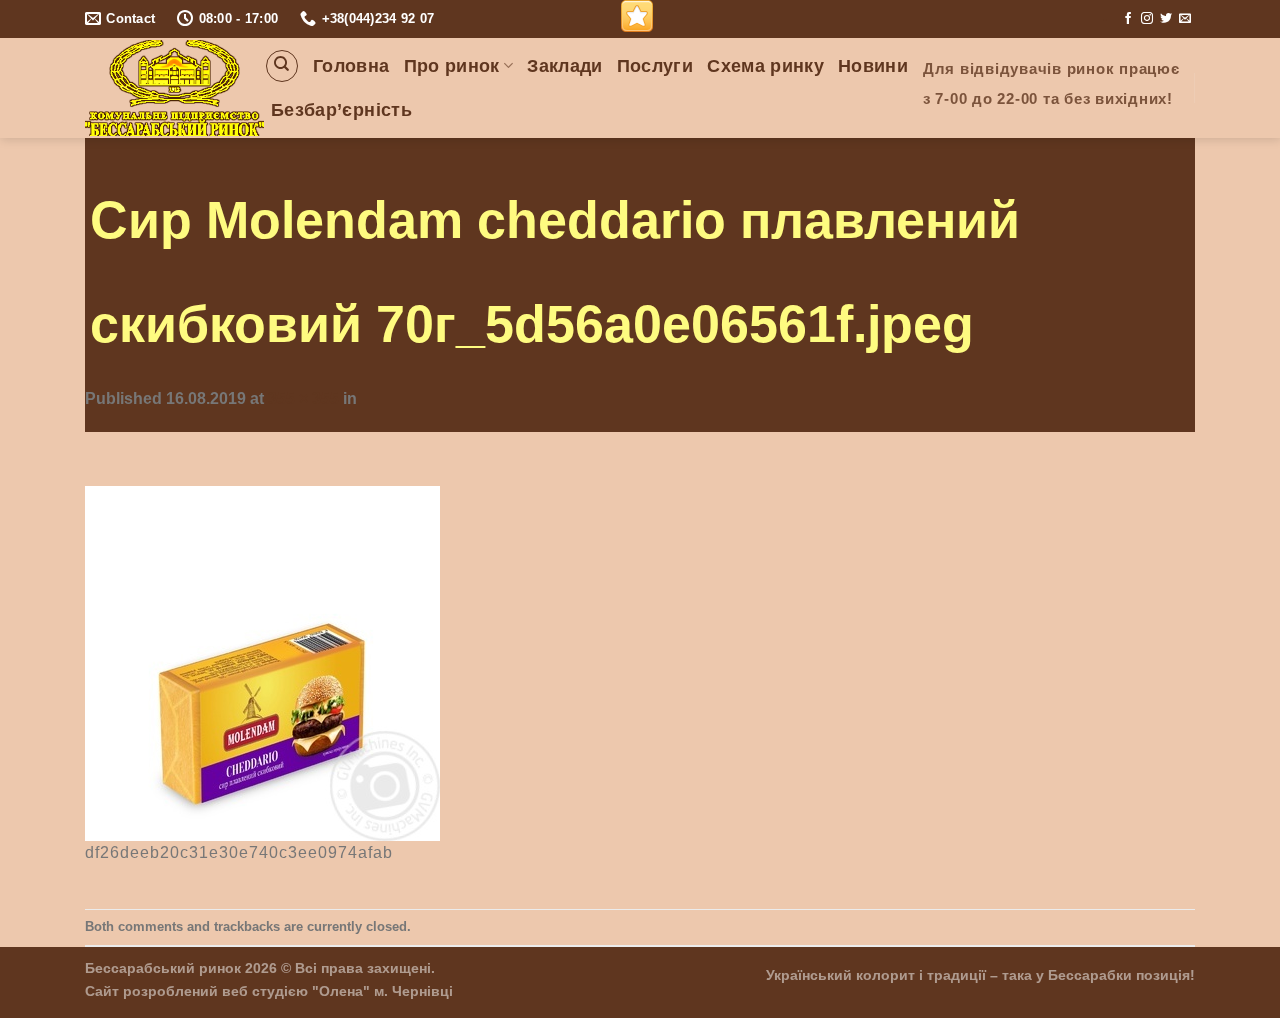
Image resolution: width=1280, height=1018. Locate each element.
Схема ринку (765, 66)
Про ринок (452, 66)
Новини (873, 66)
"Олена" (341, 991)
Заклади (564, 66)
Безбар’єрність (341, 110)
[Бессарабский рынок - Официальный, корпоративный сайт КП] (174, 88)
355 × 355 (303, 398)
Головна (351, 66)
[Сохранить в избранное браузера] (637, 16)
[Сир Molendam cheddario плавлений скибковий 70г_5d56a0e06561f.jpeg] (262, 661)
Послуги (655, 66)
